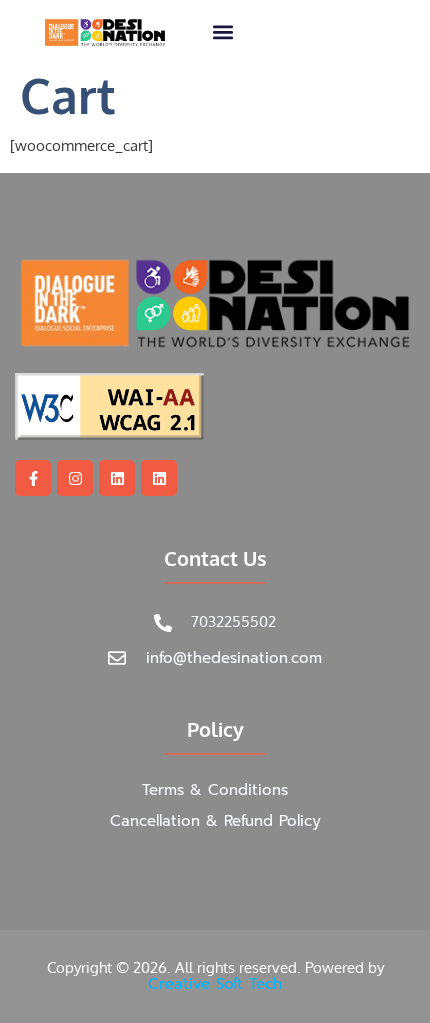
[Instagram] (75, 478)
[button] (222, 31)
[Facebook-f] (33, 478)
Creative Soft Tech (215, 984)
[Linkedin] (117, 478)
